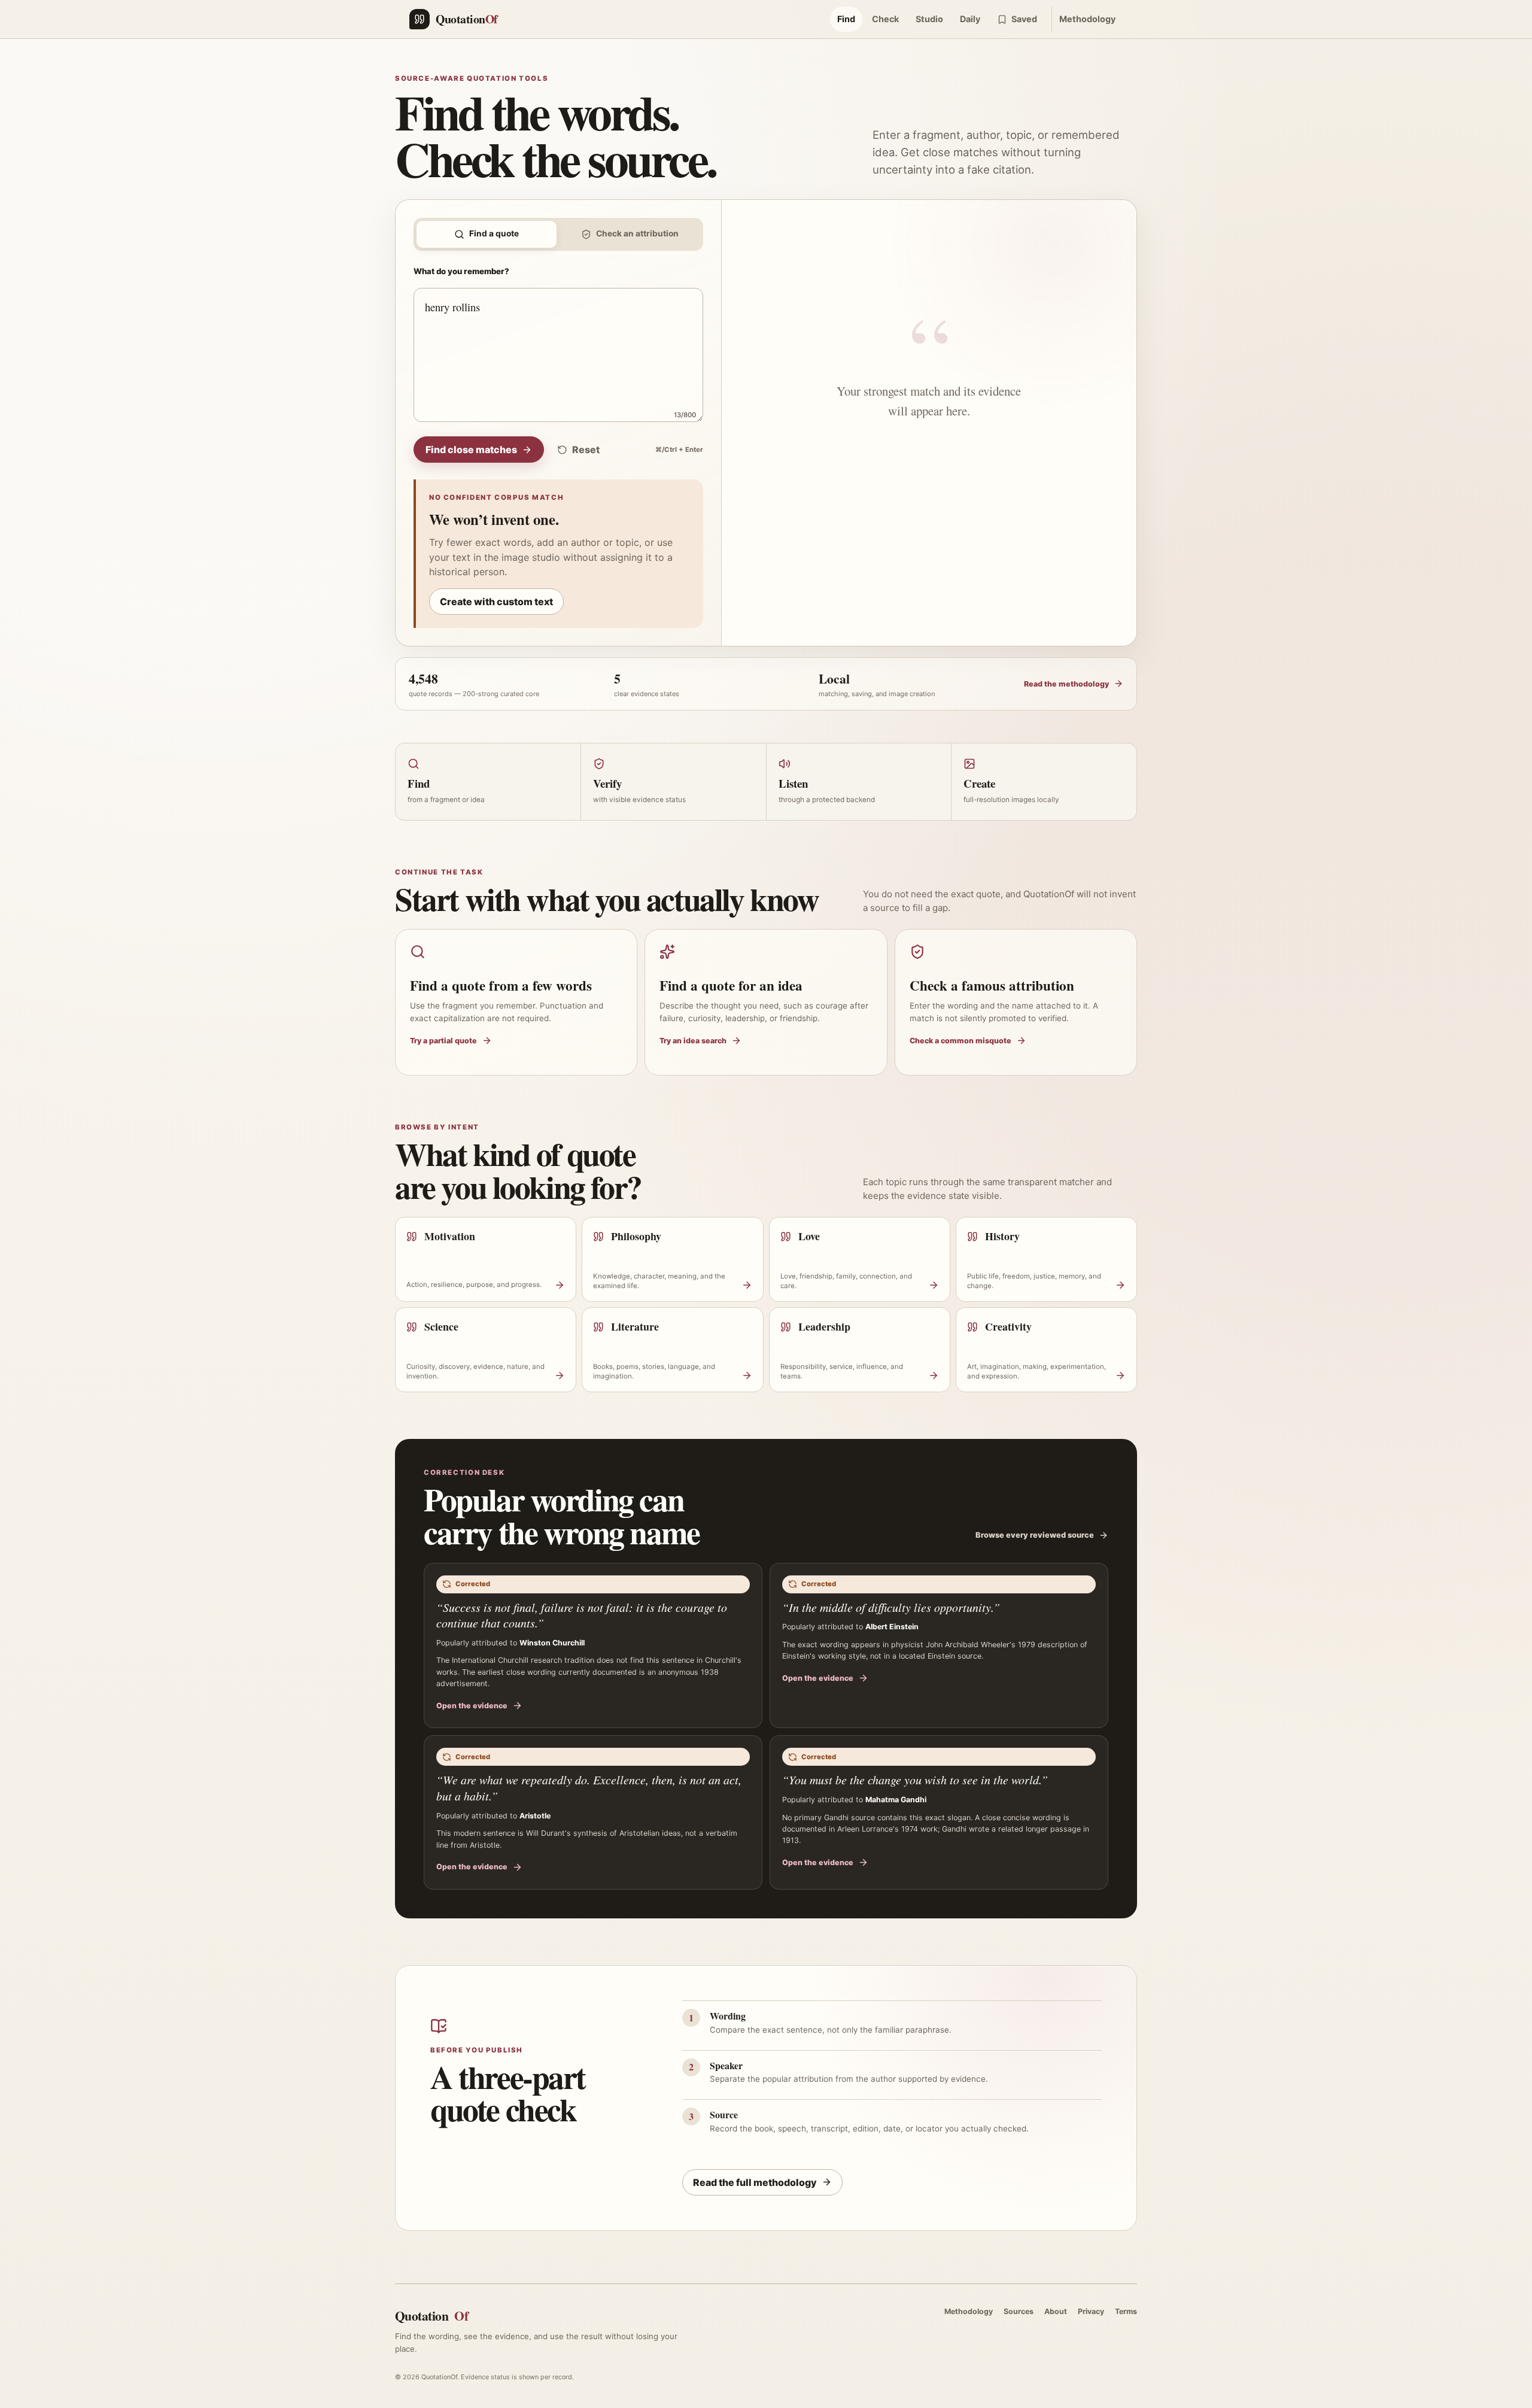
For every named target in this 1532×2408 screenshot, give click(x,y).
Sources (1019, 2311)
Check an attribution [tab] (637, 233)
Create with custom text (496, 602)
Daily (970, 19)
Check (885, 19)
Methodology (1087, 19)
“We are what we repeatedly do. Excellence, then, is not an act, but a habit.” (589, 1788)
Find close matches (471, 450)
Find (846, 19)
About (1056, 2311)
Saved (1024, 19)
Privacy (1091, 2311)
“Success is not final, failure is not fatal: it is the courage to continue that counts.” (582, 1615)
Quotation (431, 2316)
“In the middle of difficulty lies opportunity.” (891, 1607)
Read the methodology (1066, 684)
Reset (586, 450)
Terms (1126, 2311)
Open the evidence (472, 1706)
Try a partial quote (443, 1041)
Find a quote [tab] (494, 233)
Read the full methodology (755, 2182)
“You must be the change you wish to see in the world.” (915, 1780)
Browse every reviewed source (1035, 1535)
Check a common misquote (960, 1041)
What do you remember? (461, 271)
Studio (929, 19)
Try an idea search (693, 1041)
